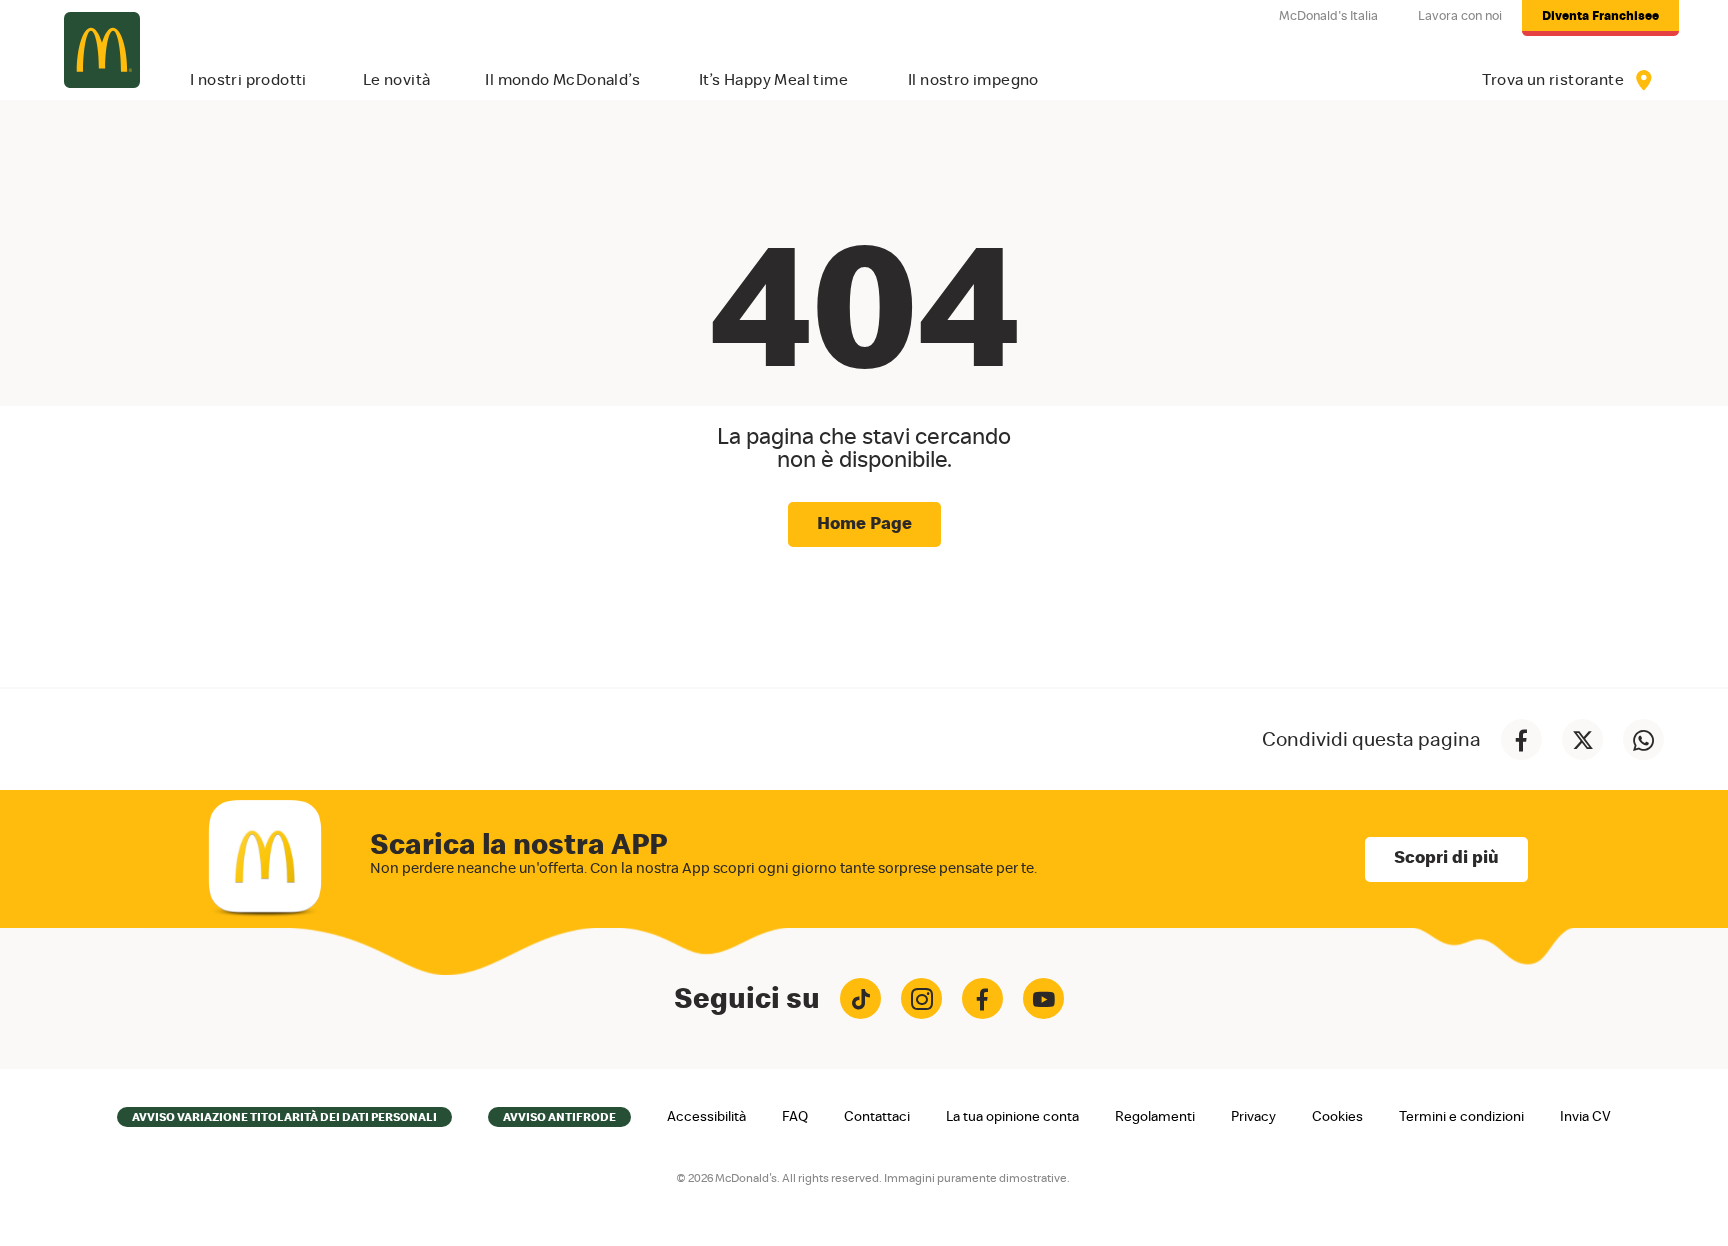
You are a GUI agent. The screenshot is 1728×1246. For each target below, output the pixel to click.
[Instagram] (921, 998)
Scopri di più (1446, 858)
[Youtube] (1043, 998)
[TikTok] (860, 998)
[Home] (102, 50)
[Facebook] (982, 998)
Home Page (864, 524)
